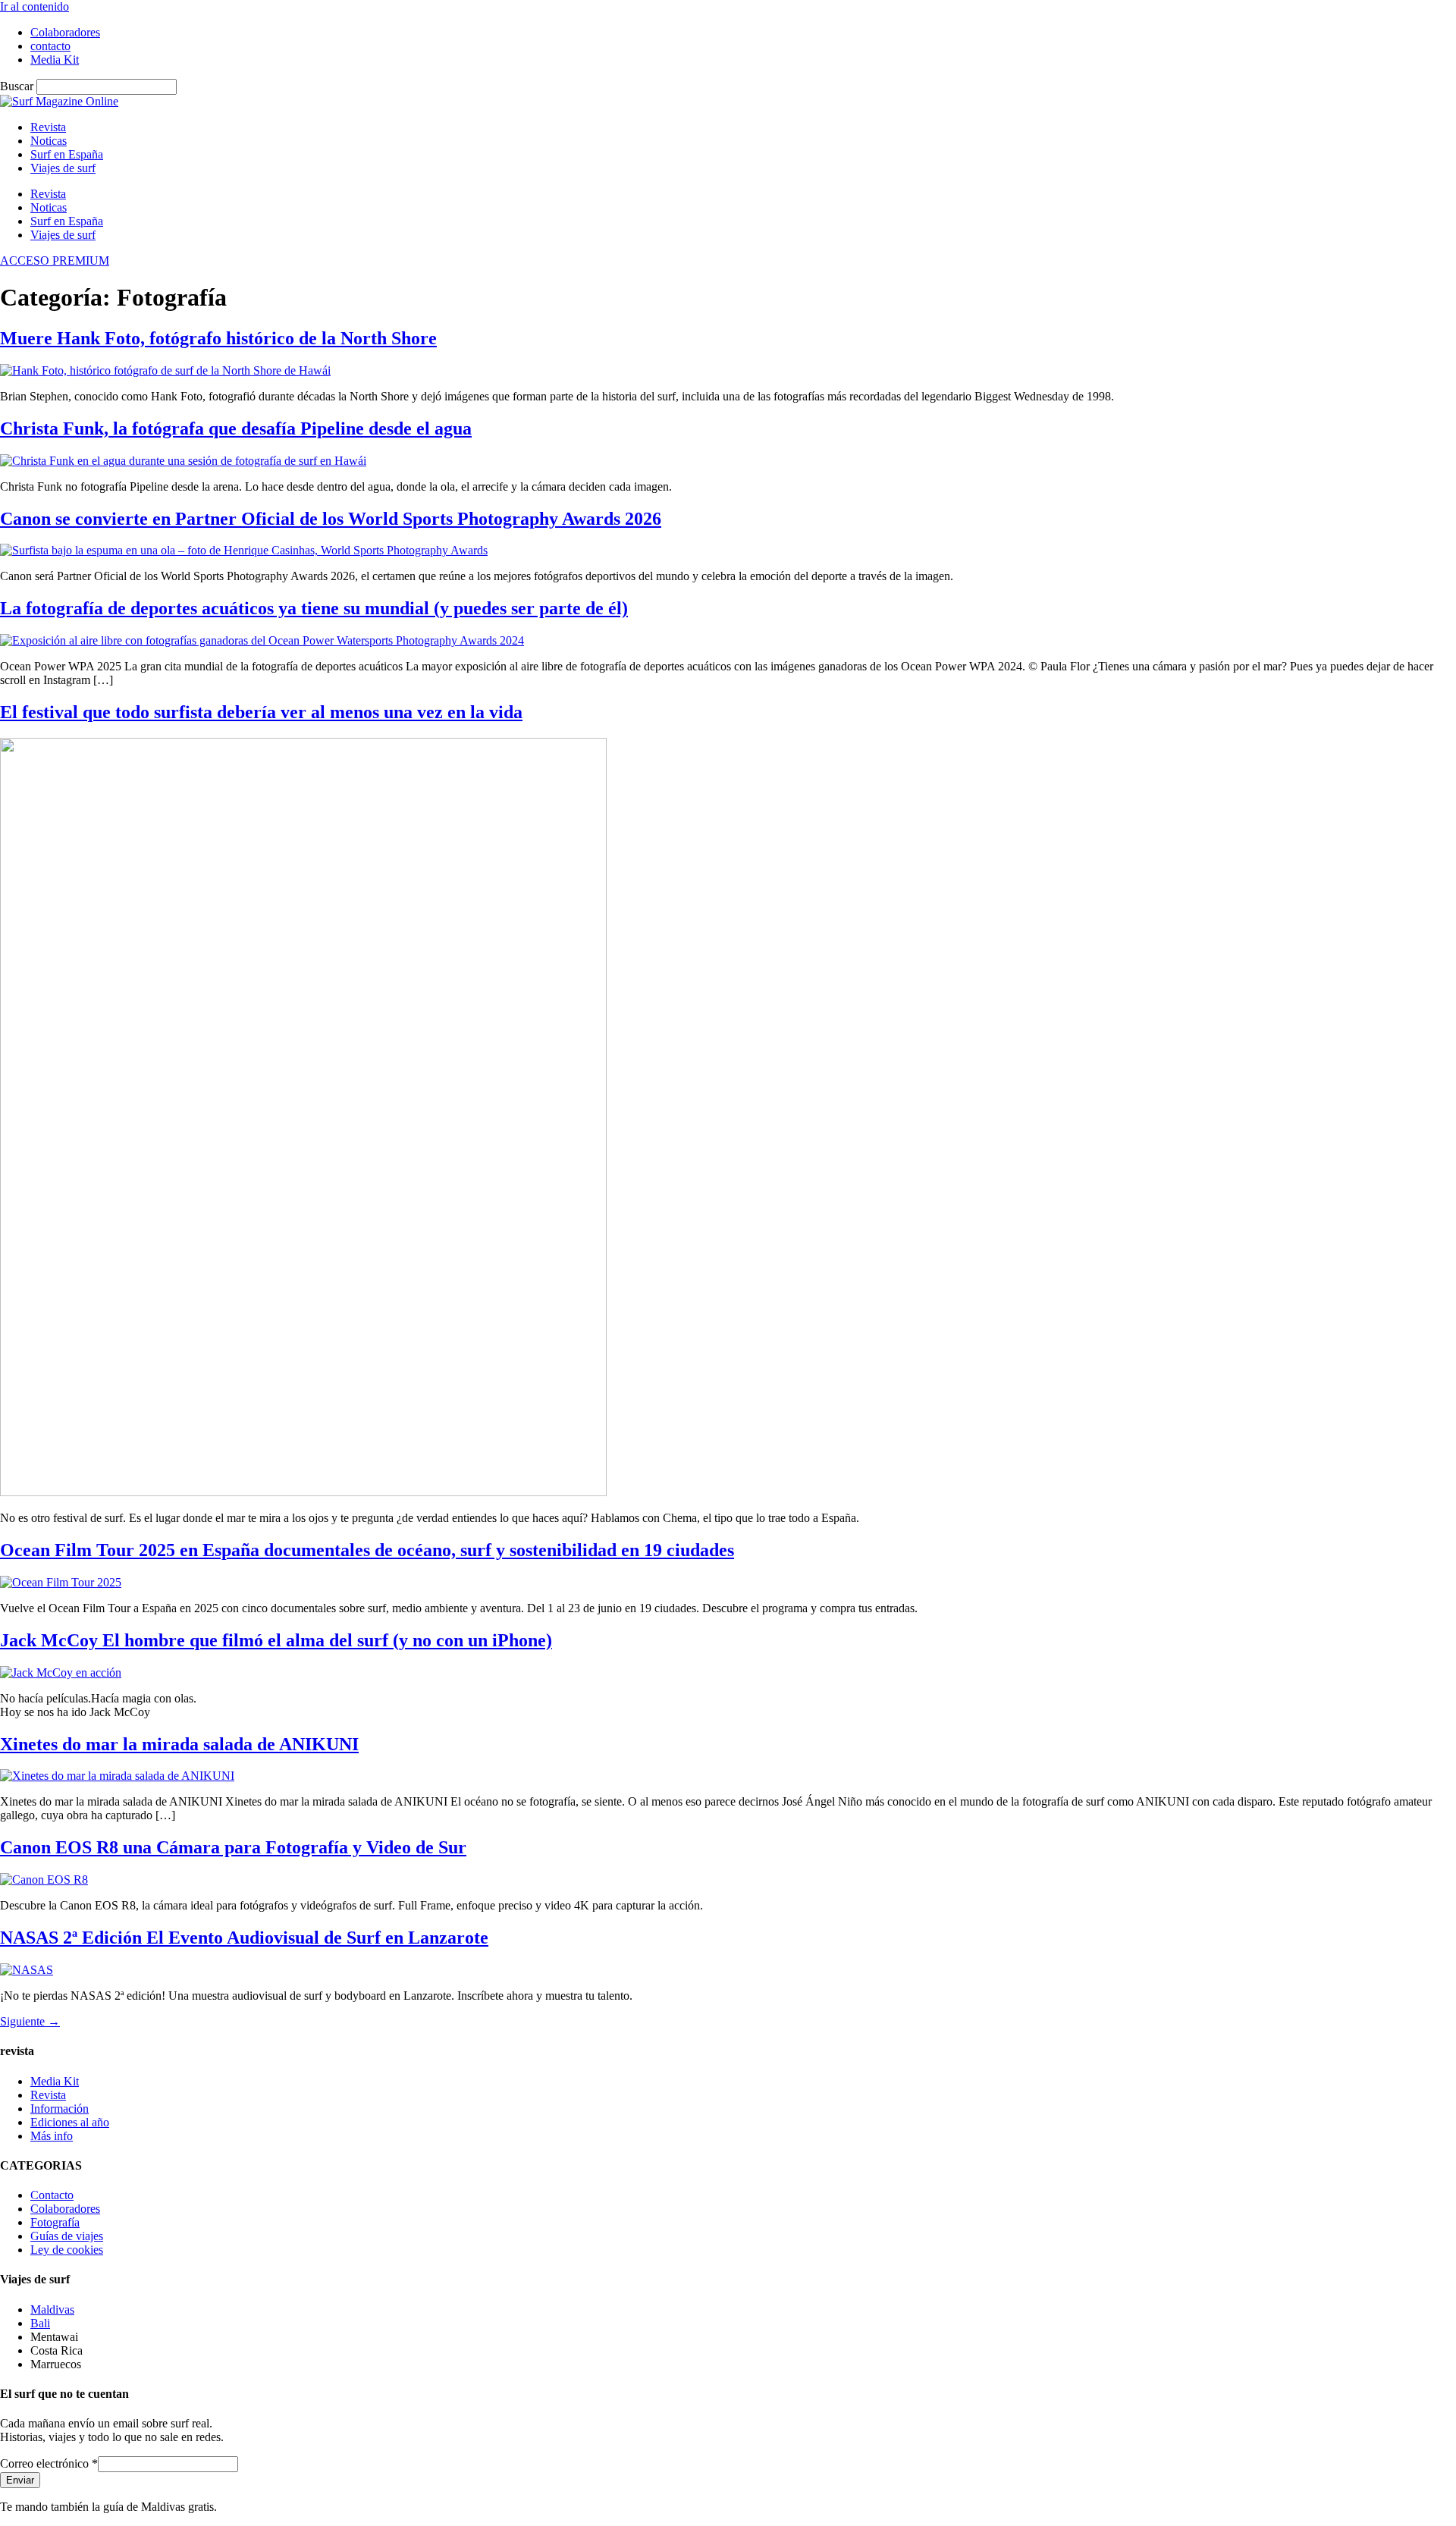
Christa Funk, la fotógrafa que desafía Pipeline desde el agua (236, 428)
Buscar (17, 86)
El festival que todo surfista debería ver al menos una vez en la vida (261, 712)
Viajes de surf (63, 168)
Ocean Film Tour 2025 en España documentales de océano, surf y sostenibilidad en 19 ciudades (367, 1550)
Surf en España (67, 154)
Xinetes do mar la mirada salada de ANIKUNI (179, 1744)
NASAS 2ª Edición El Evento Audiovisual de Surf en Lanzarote (244, 1938)
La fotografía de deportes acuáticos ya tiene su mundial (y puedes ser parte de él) (314, 608)
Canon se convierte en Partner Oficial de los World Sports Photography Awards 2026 (331, 519)
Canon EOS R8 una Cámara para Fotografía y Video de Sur (233, 1847)
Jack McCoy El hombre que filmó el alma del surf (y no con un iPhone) (276, 1640)
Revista (48, 127)
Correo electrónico (49, 2463)
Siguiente (30, 2021)
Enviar (20, 2480)
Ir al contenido (35, 6)
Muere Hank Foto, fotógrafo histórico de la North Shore (218, 338)
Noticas (49, 141)
